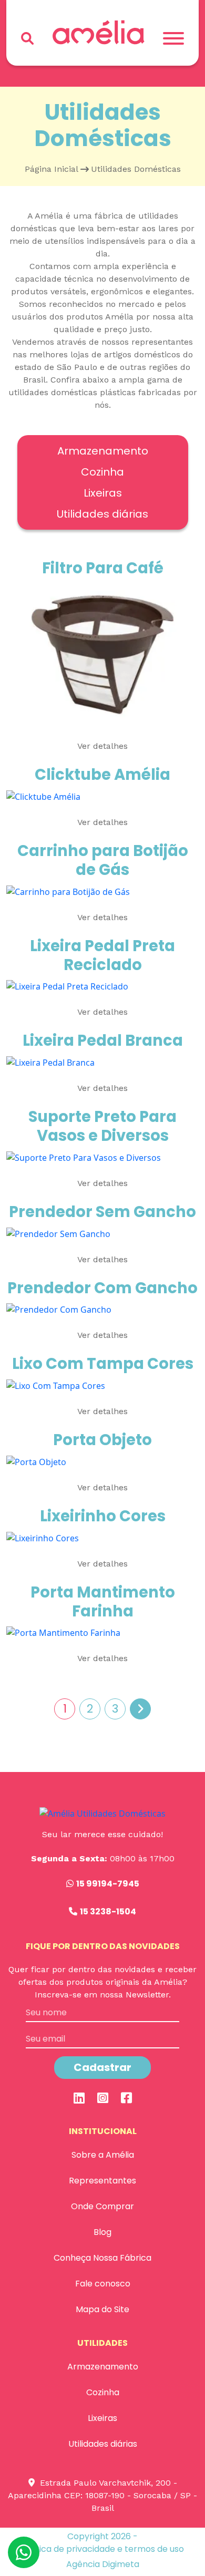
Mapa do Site (102, 2309)
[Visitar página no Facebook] (126, 2098)
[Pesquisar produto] (27, 38)
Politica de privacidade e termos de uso (103, 2549)
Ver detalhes (102, 746)
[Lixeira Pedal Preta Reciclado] (67, 986)
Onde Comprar (102, 2206)
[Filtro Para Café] (102, 654)
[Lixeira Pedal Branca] (50, 1062)
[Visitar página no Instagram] (103, 2098)
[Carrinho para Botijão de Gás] (68, 891)
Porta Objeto (102, 1440)
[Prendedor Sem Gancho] (58, 1233)
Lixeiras (103, 493)
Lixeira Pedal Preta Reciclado (102, 955)
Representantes (102, 2181)
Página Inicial (52, 169)
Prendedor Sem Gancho (102, 1212)
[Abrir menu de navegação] (173, 38)
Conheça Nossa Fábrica (102, 2258)
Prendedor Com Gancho (102, 1288)
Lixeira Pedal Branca (103, 1040)
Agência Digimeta (103, 2564)
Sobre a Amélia (103, 2155)
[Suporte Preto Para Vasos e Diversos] (84, 1157)
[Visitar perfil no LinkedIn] (79, 2098)
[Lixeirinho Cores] (43, 1537)
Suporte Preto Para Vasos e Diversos (102, 1126)
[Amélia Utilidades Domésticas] (99, 32)
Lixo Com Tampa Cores (103, 1364)
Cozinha (102, 472)
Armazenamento (103, 451)
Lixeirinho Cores (103, 1516)
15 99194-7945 (108, 1884)
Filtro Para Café (103, 568)
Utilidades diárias (102, 514)
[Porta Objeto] (36, 1461)
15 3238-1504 (108, 1912)
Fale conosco (103, 2284)
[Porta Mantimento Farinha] (63, 1632)
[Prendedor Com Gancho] (59, 1309)
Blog (102, 2232)
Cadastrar (102, 2067)
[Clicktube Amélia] (43, 796)
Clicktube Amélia (102, 775)
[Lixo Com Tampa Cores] (56, 1385)
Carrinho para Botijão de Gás (103, 860)
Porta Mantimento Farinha (103, 1602)
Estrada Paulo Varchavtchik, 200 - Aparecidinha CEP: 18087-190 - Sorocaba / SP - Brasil (102, 2495)
